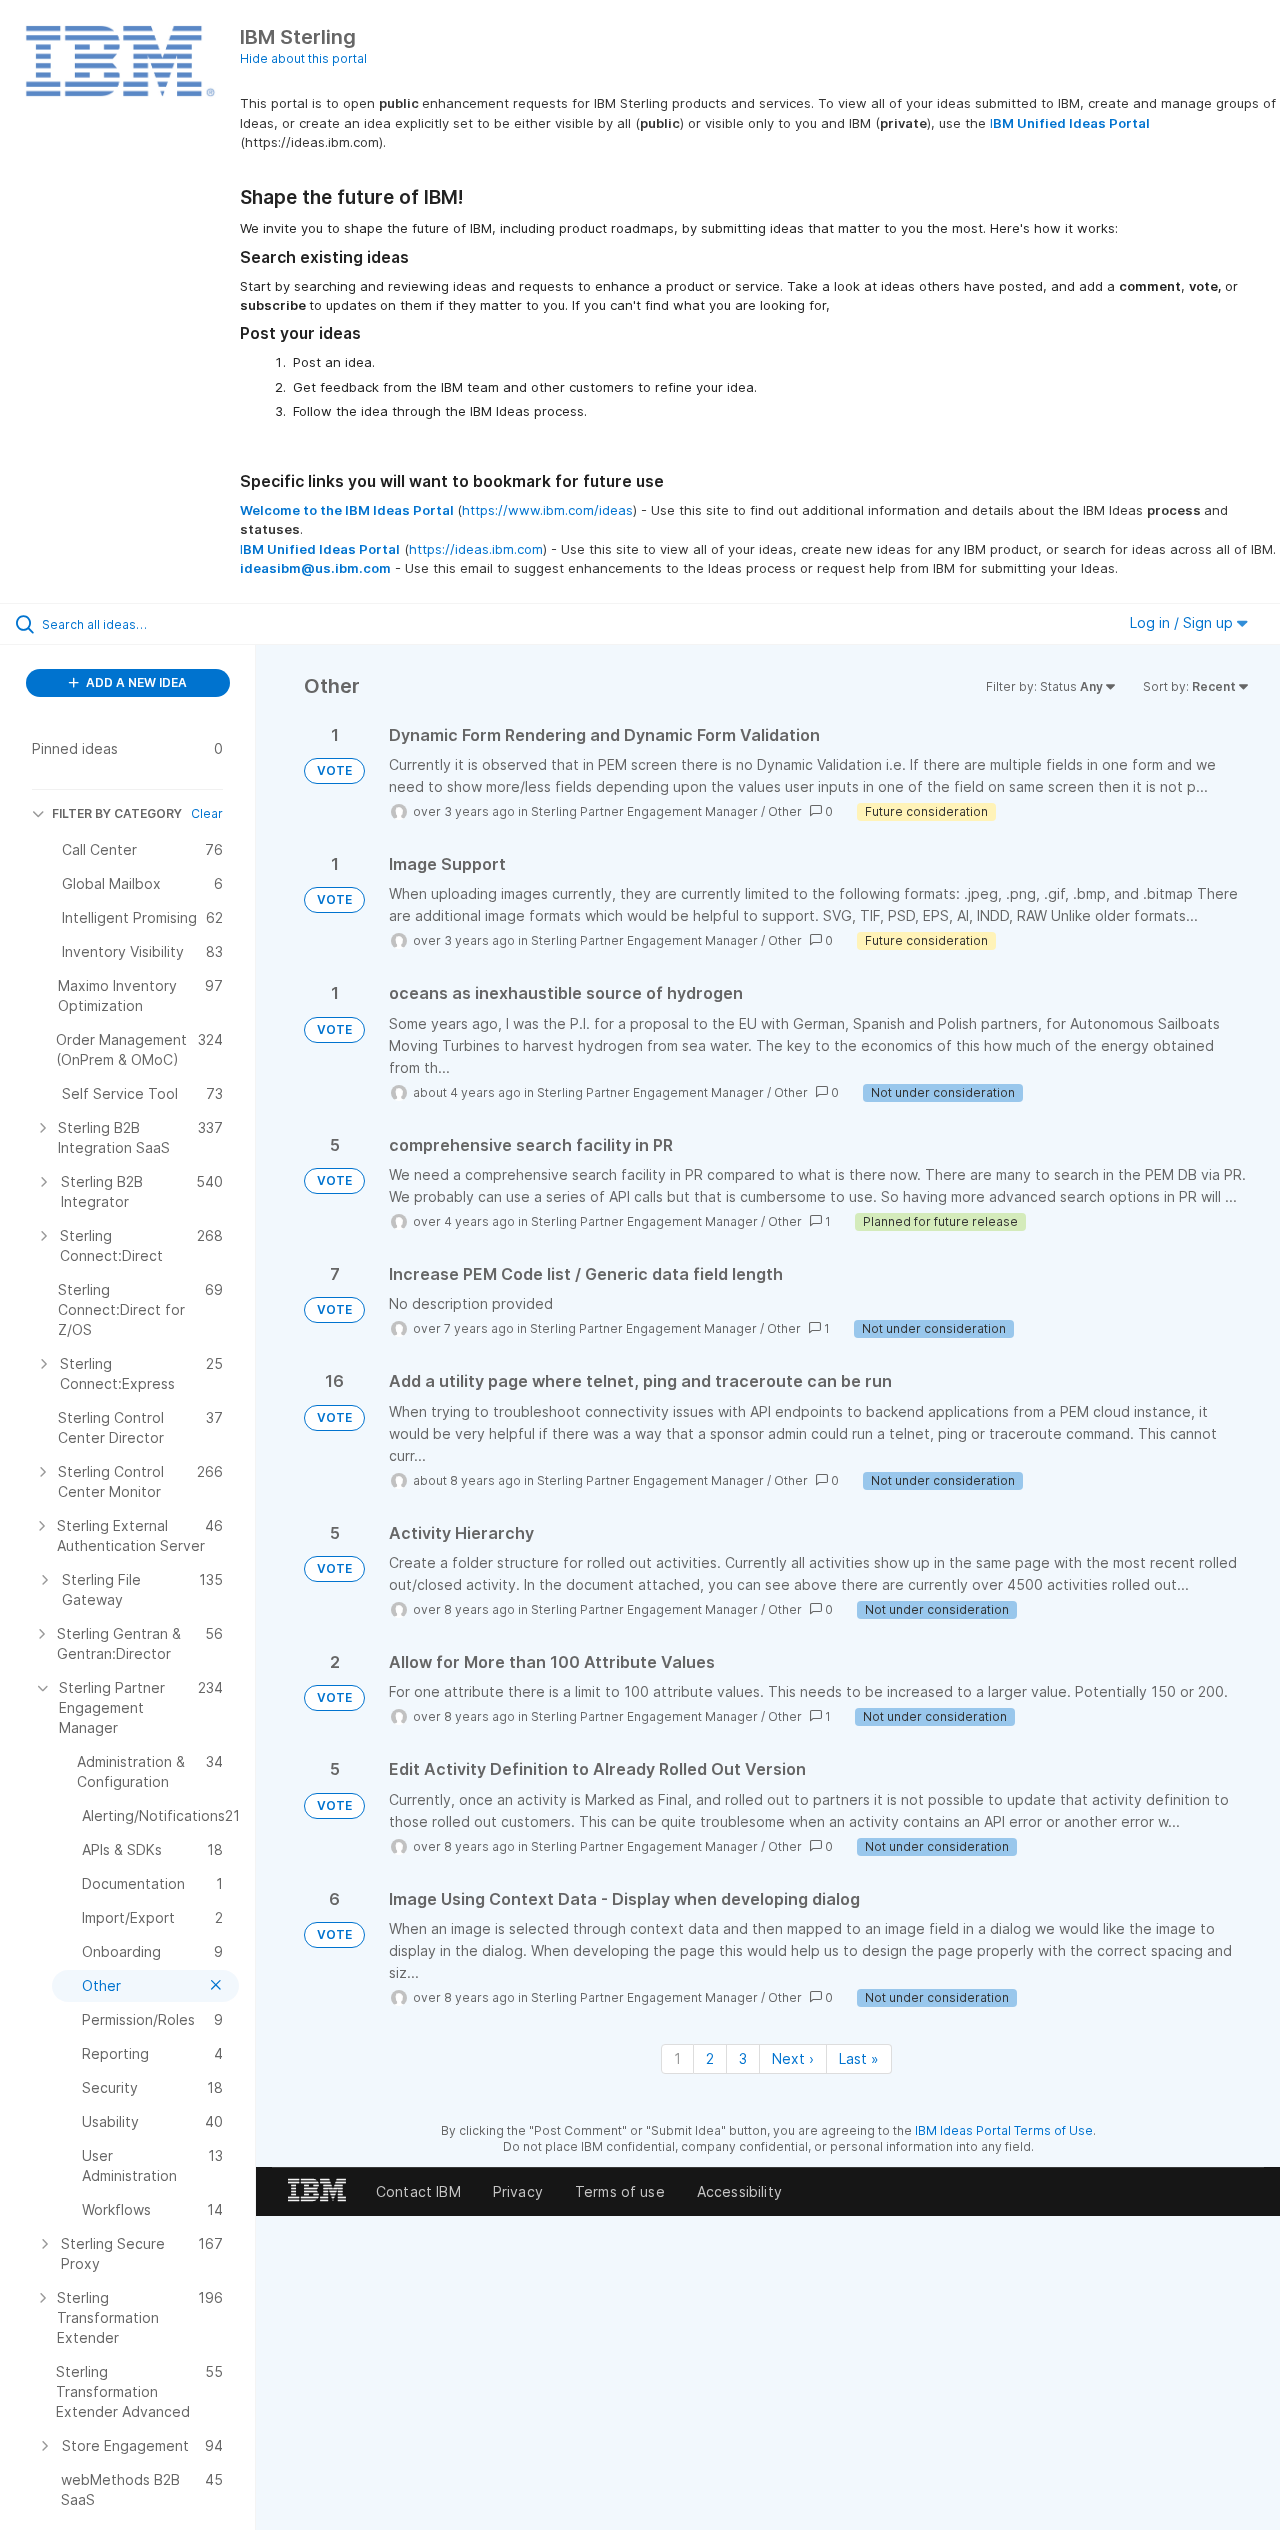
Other (785, 811)
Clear (207, 813)
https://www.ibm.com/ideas (547, 510)
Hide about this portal (303, 58)
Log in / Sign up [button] (1183, 622)
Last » (859, 2058)
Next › (793, 2058)
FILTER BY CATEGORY (117, 813)
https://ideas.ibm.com (476, 549)
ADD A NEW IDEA (135, 682)
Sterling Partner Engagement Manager (644, 811)
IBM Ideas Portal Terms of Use (1004, 2130)
